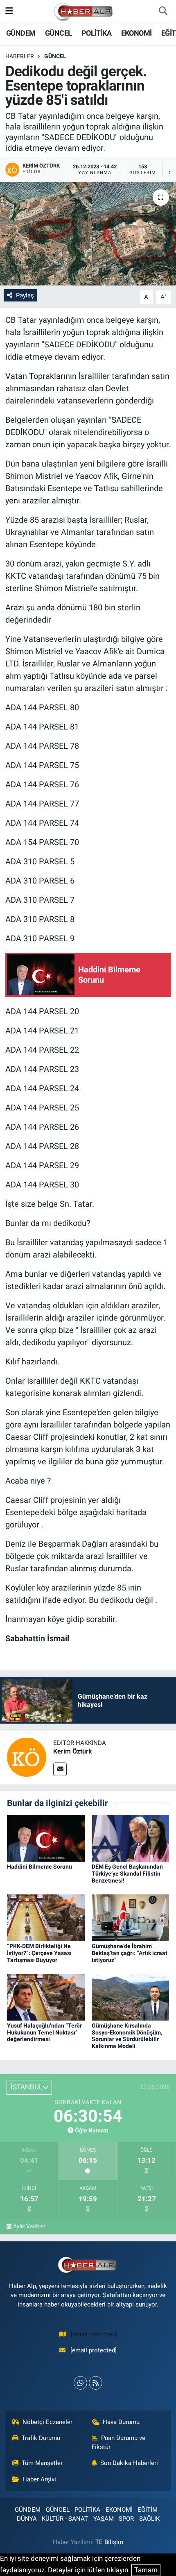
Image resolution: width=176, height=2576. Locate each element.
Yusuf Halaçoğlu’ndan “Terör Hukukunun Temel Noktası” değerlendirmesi (44, 2032)
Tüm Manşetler (42, 2463)
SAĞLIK (149, 2519)
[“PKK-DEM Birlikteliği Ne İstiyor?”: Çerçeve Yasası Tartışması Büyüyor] (46, 1917)
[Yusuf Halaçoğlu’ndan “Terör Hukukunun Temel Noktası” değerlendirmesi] (46, 1996)
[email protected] (94, 2334)
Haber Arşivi (39, 2479)
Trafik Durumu (41, 2438)
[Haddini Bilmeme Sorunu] (46, 1838)
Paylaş (25, 295)
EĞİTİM (148, 2510)
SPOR (126, 2519)
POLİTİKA (96, 33)
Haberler (20, 56)
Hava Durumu (121, 2422)
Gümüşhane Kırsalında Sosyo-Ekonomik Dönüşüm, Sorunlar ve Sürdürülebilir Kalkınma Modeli (127, 2036)
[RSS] (96, 2383)
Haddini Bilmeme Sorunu (39, 1867)
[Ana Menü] (9, 11)
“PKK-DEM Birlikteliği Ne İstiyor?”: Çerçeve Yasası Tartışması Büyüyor (39, 1953)
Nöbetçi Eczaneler (47, 2422)
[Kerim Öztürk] (27, 1756)
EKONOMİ (137, 33)
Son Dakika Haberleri (129, 2463)
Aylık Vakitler (29, 2226)
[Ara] (163, 11)
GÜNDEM (21, 33)
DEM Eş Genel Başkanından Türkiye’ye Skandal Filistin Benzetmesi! (127, 1874)
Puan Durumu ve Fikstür (119, 2442)
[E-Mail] (60, 1769)
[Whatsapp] (80, 2383)
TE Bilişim (109, 2542)
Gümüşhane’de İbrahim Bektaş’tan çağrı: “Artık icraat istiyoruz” (130, 1953)
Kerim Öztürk (73, 1751)
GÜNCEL (58, 33)
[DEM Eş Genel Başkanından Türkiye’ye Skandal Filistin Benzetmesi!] (131, 1838)
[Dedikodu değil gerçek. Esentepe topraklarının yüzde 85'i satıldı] (88, 234)
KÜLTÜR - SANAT (65, 2519)
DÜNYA (27, 2519)
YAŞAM (104, 2519)
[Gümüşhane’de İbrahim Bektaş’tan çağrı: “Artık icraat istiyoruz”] (131, 1917)
